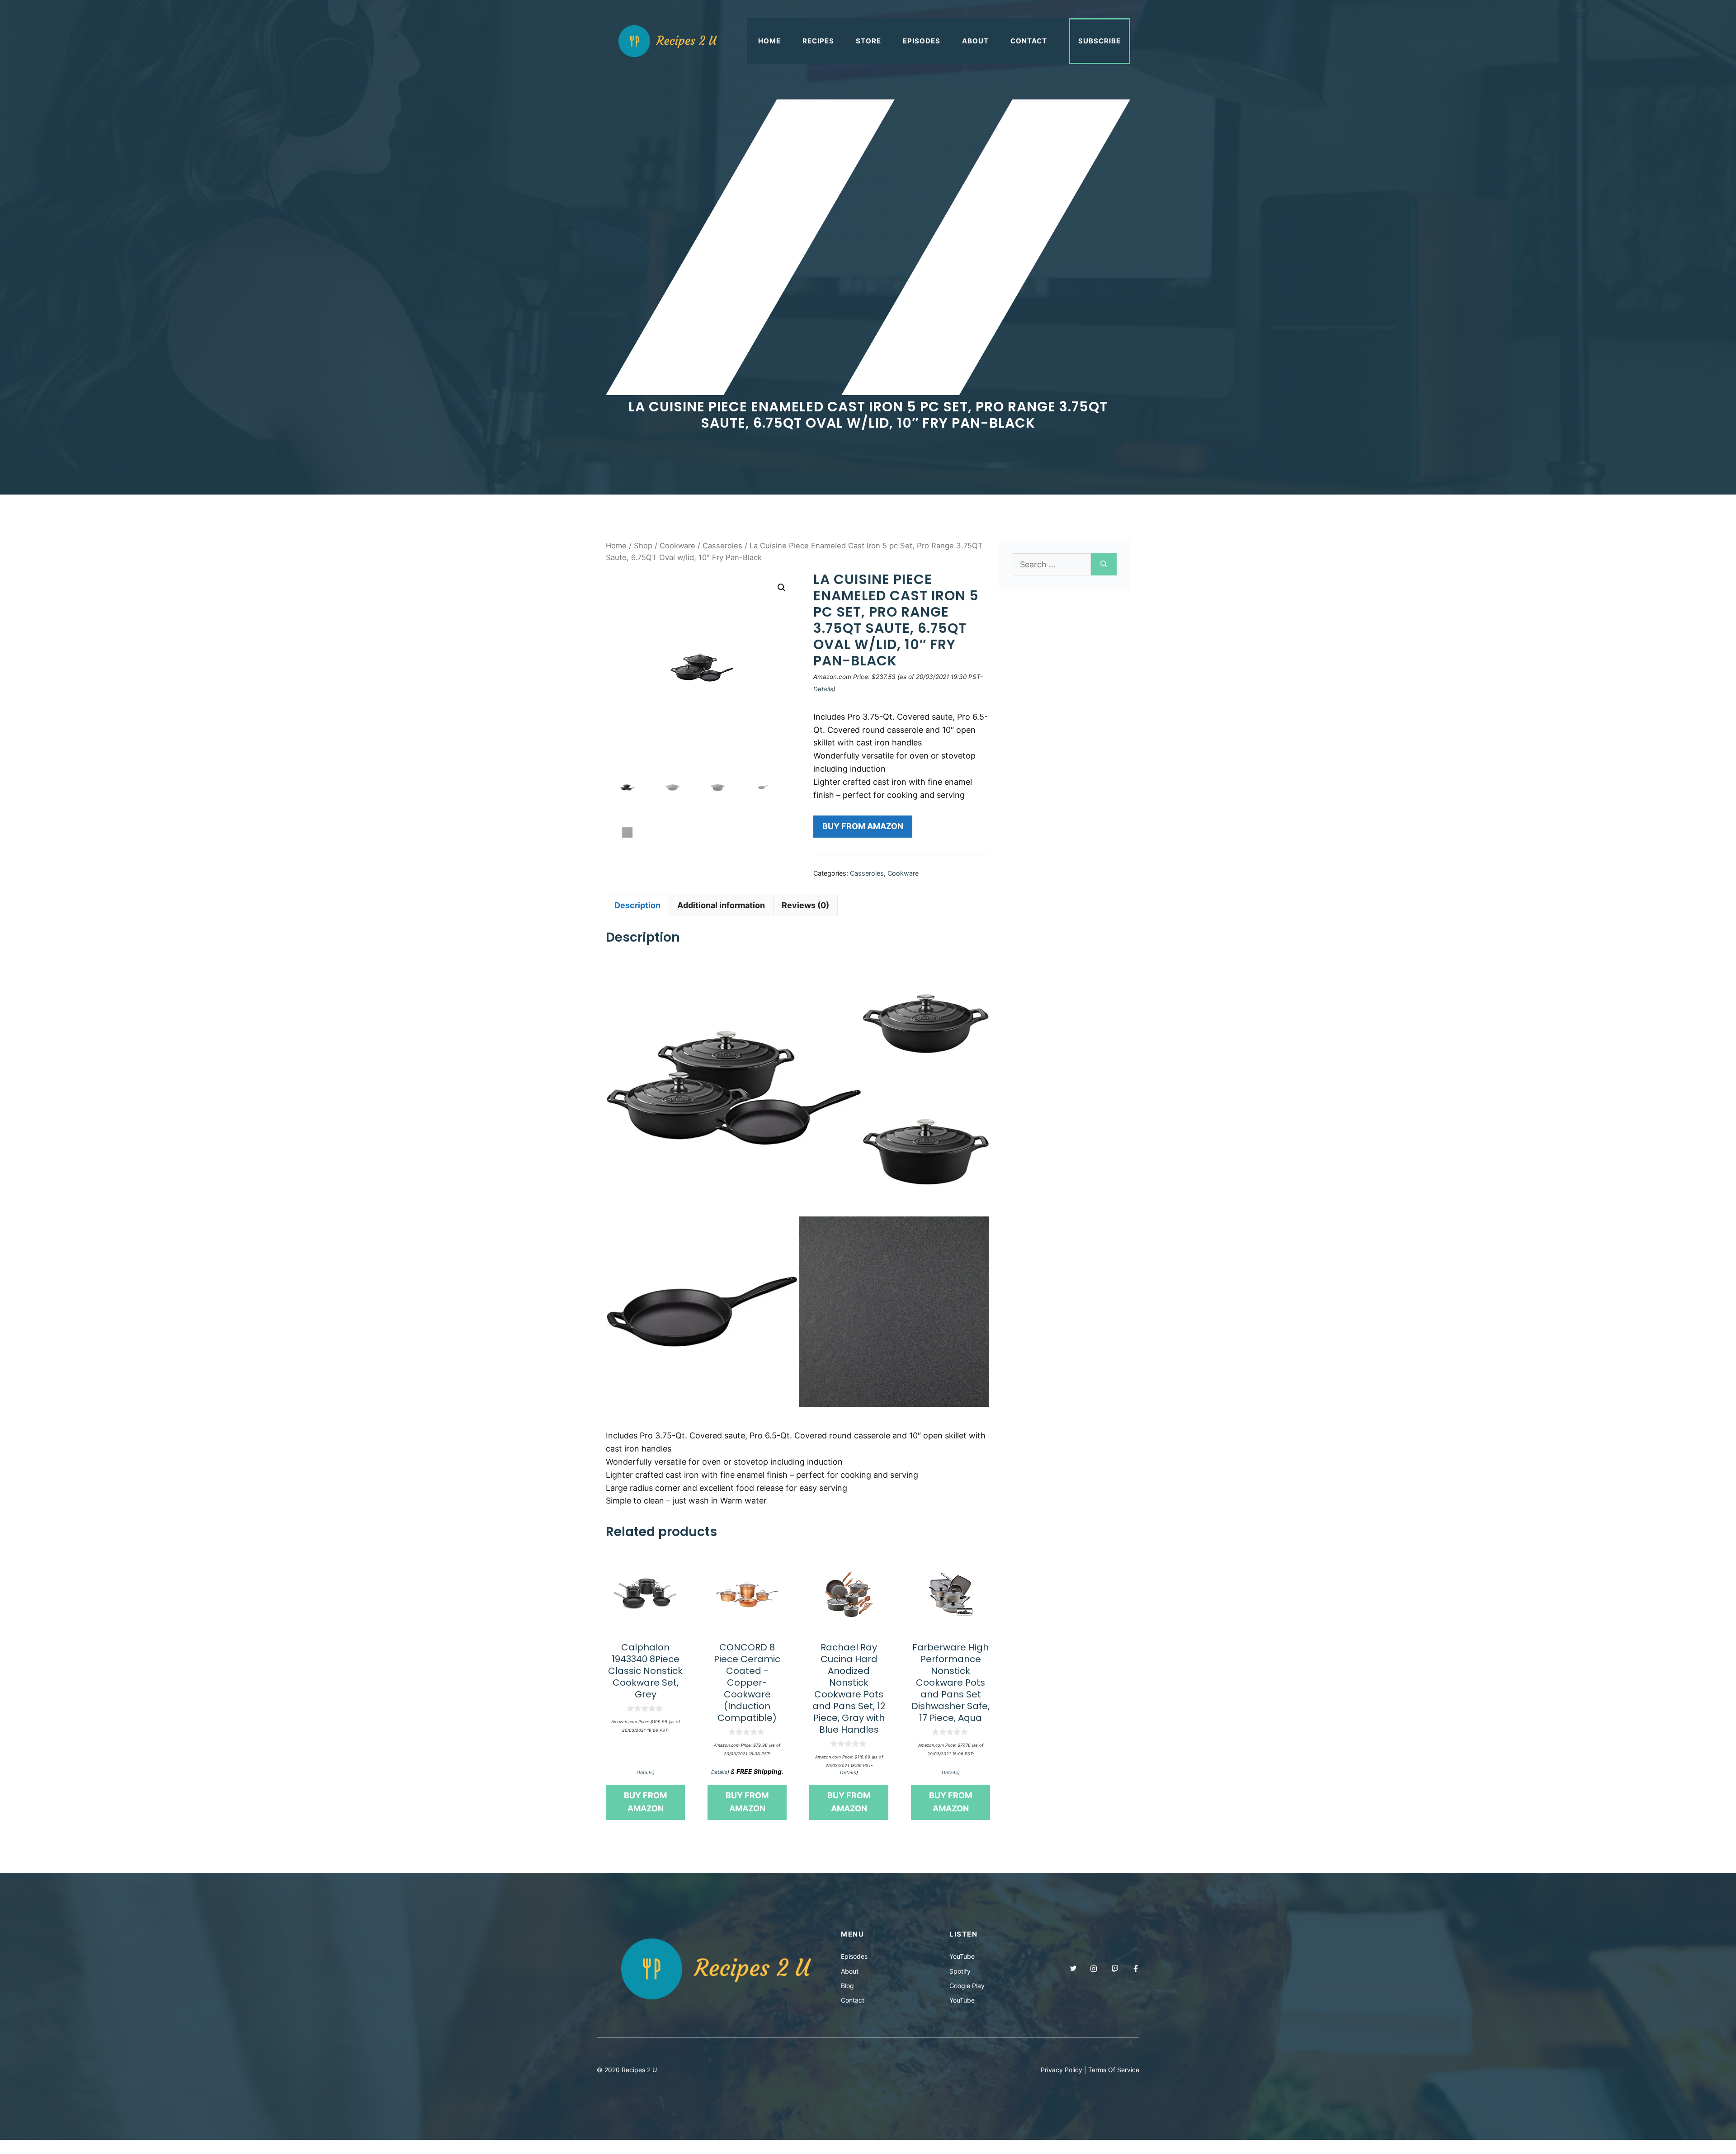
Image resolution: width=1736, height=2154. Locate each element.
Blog (847, 1986)
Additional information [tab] (721, 905)
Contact (1029, 41)
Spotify (960, 1971)
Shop (643, 546)
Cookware (677, 546)
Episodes (922, 41)
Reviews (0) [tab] (805, 905)
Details (823, 689)
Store (868, 41)
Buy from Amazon (863, 826)
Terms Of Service (1114, 2070)
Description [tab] (637, 905)
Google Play (967, 1986)
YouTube (962, 1956)
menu (852, 1934)
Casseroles (722, 546)
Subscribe (1099, 41)
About (975, 41)
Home (769, 41)
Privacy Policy (1061, 2070)
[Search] (1104, 564)
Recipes (818, 41)
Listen (963, 1934)
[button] (782, 588)
